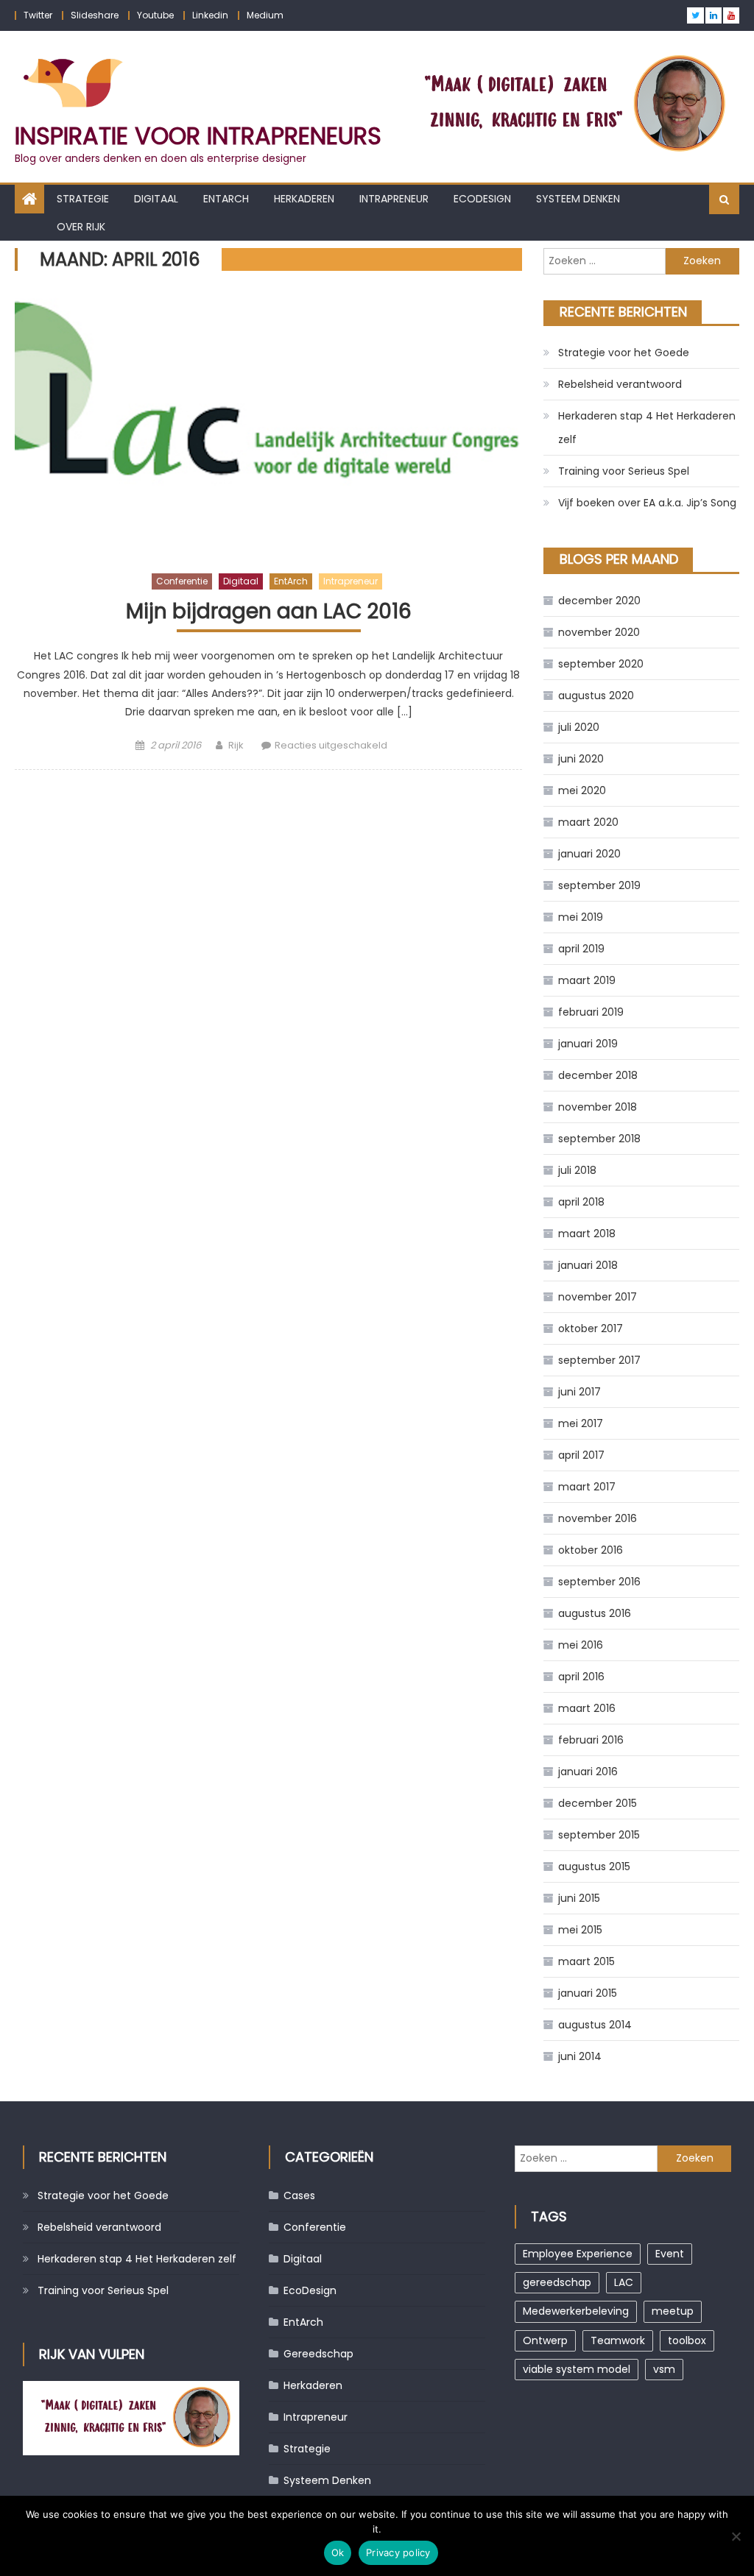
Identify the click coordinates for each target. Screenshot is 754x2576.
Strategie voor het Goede (624, 353)
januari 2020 (589, 854)
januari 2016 (588, 1772)
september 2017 (599, 1360)
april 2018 (581, 1202)
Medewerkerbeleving (576, 2311)
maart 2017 (587, 1487)
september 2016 (599, 1582)
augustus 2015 (594, 1866)
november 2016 (598, 1518)
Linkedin (210, 15)
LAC (624, 2282)
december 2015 (598, 1803)
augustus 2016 (595, 1613)
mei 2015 (580, 1930)
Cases (299, 2195)
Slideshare (95, 15)
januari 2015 (588, 1993)
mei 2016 (581, 1645)
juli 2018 (577, 1170)
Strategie (83, 199)
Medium (265, 15)
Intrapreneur (394, 199)
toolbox (687, 2340)
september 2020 (601, 664)
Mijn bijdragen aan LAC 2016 (269, 612)
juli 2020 (579, 727)
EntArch (226, 199)
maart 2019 (587, 980)
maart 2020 (588, 822)
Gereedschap (318, 2354)
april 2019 (581, 949)
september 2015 (599, 1835)
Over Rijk (81, 227)
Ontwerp (545, 2340)
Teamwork (618, 2340)
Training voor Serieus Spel (624, 471)
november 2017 (598, 1297)
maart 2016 (587, 1708)
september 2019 (599, 885)
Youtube (155, 15)
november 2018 (598, 1107)
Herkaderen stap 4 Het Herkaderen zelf (647, 428)
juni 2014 (580, 2056)
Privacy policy (398, 2552)
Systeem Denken (578, 199)
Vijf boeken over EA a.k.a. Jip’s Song (647, 503)
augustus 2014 (595, 2025)
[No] (736, 2536)
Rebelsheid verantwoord (620, 384)
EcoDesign (482, 199)
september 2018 (599, 1139)
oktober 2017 (591, 1328)
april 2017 (581, 1455)
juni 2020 (581, 759)
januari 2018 (588, 1265)
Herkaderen (304, 199)
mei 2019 (581, 917)
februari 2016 (591, 1740)
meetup (673, 2311)
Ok (338, 2552)
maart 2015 (586, 1961)
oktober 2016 (591, 1550)
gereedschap (557, 2282)
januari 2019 (588, 1044)
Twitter (38, 15)
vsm (664, 2369)
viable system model (577, 2369)
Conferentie (182, 581)
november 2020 (599, 632)
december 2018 (598, 1075)
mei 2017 (581, 1423)
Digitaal (156, 199)
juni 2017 (579, 1392)
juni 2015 (579, 1898)
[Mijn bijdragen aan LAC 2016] (268, 425)
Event (670, 2254)
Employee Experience (578, 2254)
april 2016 (581, 1677)
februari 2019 (591, 1012)
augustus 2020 (596, 696)
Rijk (236, 745)
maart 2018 (587, 1234)
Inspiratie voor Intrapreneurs (198, 136)
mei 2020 (582, 790)
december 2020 (599, 601)
